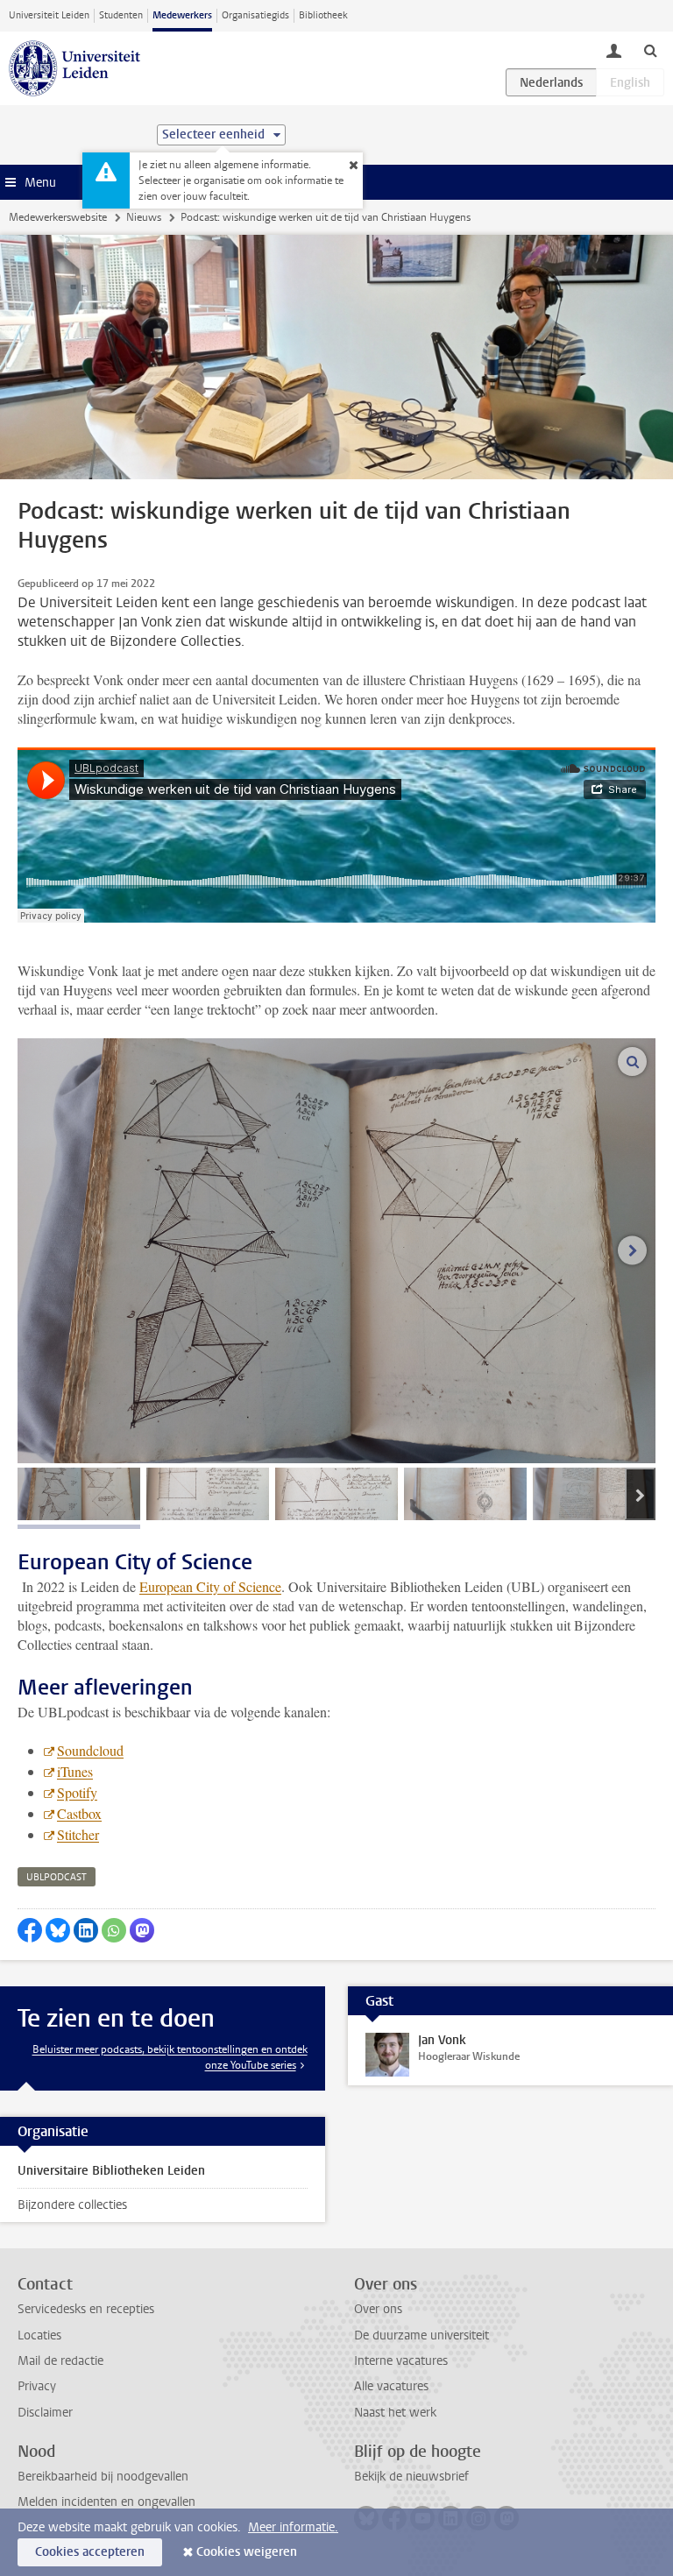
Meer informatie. (293, 2527)
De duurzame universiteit (422, 2335)
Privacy (37, 2386)
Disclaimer (45, 2413)
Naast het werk (395, 2413)
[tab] (79, 1494)
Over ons (378, 2309)
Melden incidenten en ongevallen (106, 2502)
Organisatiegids (255, 15)
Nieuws (144, 217)
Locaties (39, 2335)
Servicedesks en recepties (86, 2309)
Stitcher (78, 1834)
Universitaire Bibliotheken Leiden (111, 2171)
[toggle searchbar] (650, 50)
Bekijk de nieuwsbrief (411, 2477)
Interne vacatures (401, 2361)
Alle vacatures (391, 2386)
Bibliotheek (323, 15)
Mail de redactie (60, 2361)
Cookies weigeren (247, 2552)
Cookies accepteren (90, 2552)
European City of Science (210, 1586)
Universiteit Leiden (49, 15)
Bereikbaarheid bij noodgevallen (103, 2477)
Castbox (79, 1813)
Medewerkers (182, 15)
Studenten (121, 15)
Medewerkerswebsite (58, 217)
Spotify (77, 1792)
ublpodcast (57, 1877)
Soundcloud (90, 1750)
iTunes (75, 1771)
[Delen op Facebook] (30, 1930)
